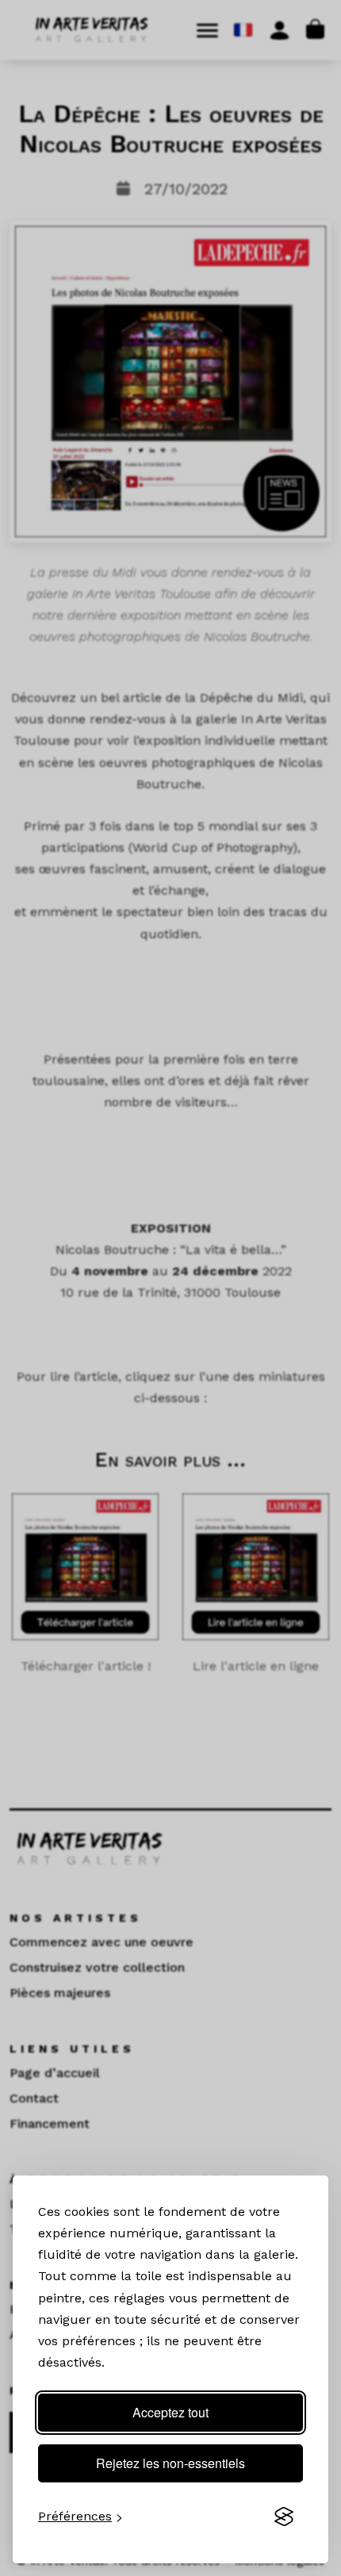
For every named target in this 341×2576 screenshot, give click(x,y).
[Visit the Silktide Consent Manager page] (284, 2517)
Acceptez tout (170, 2412)
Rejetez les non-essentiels (170, 2463)
